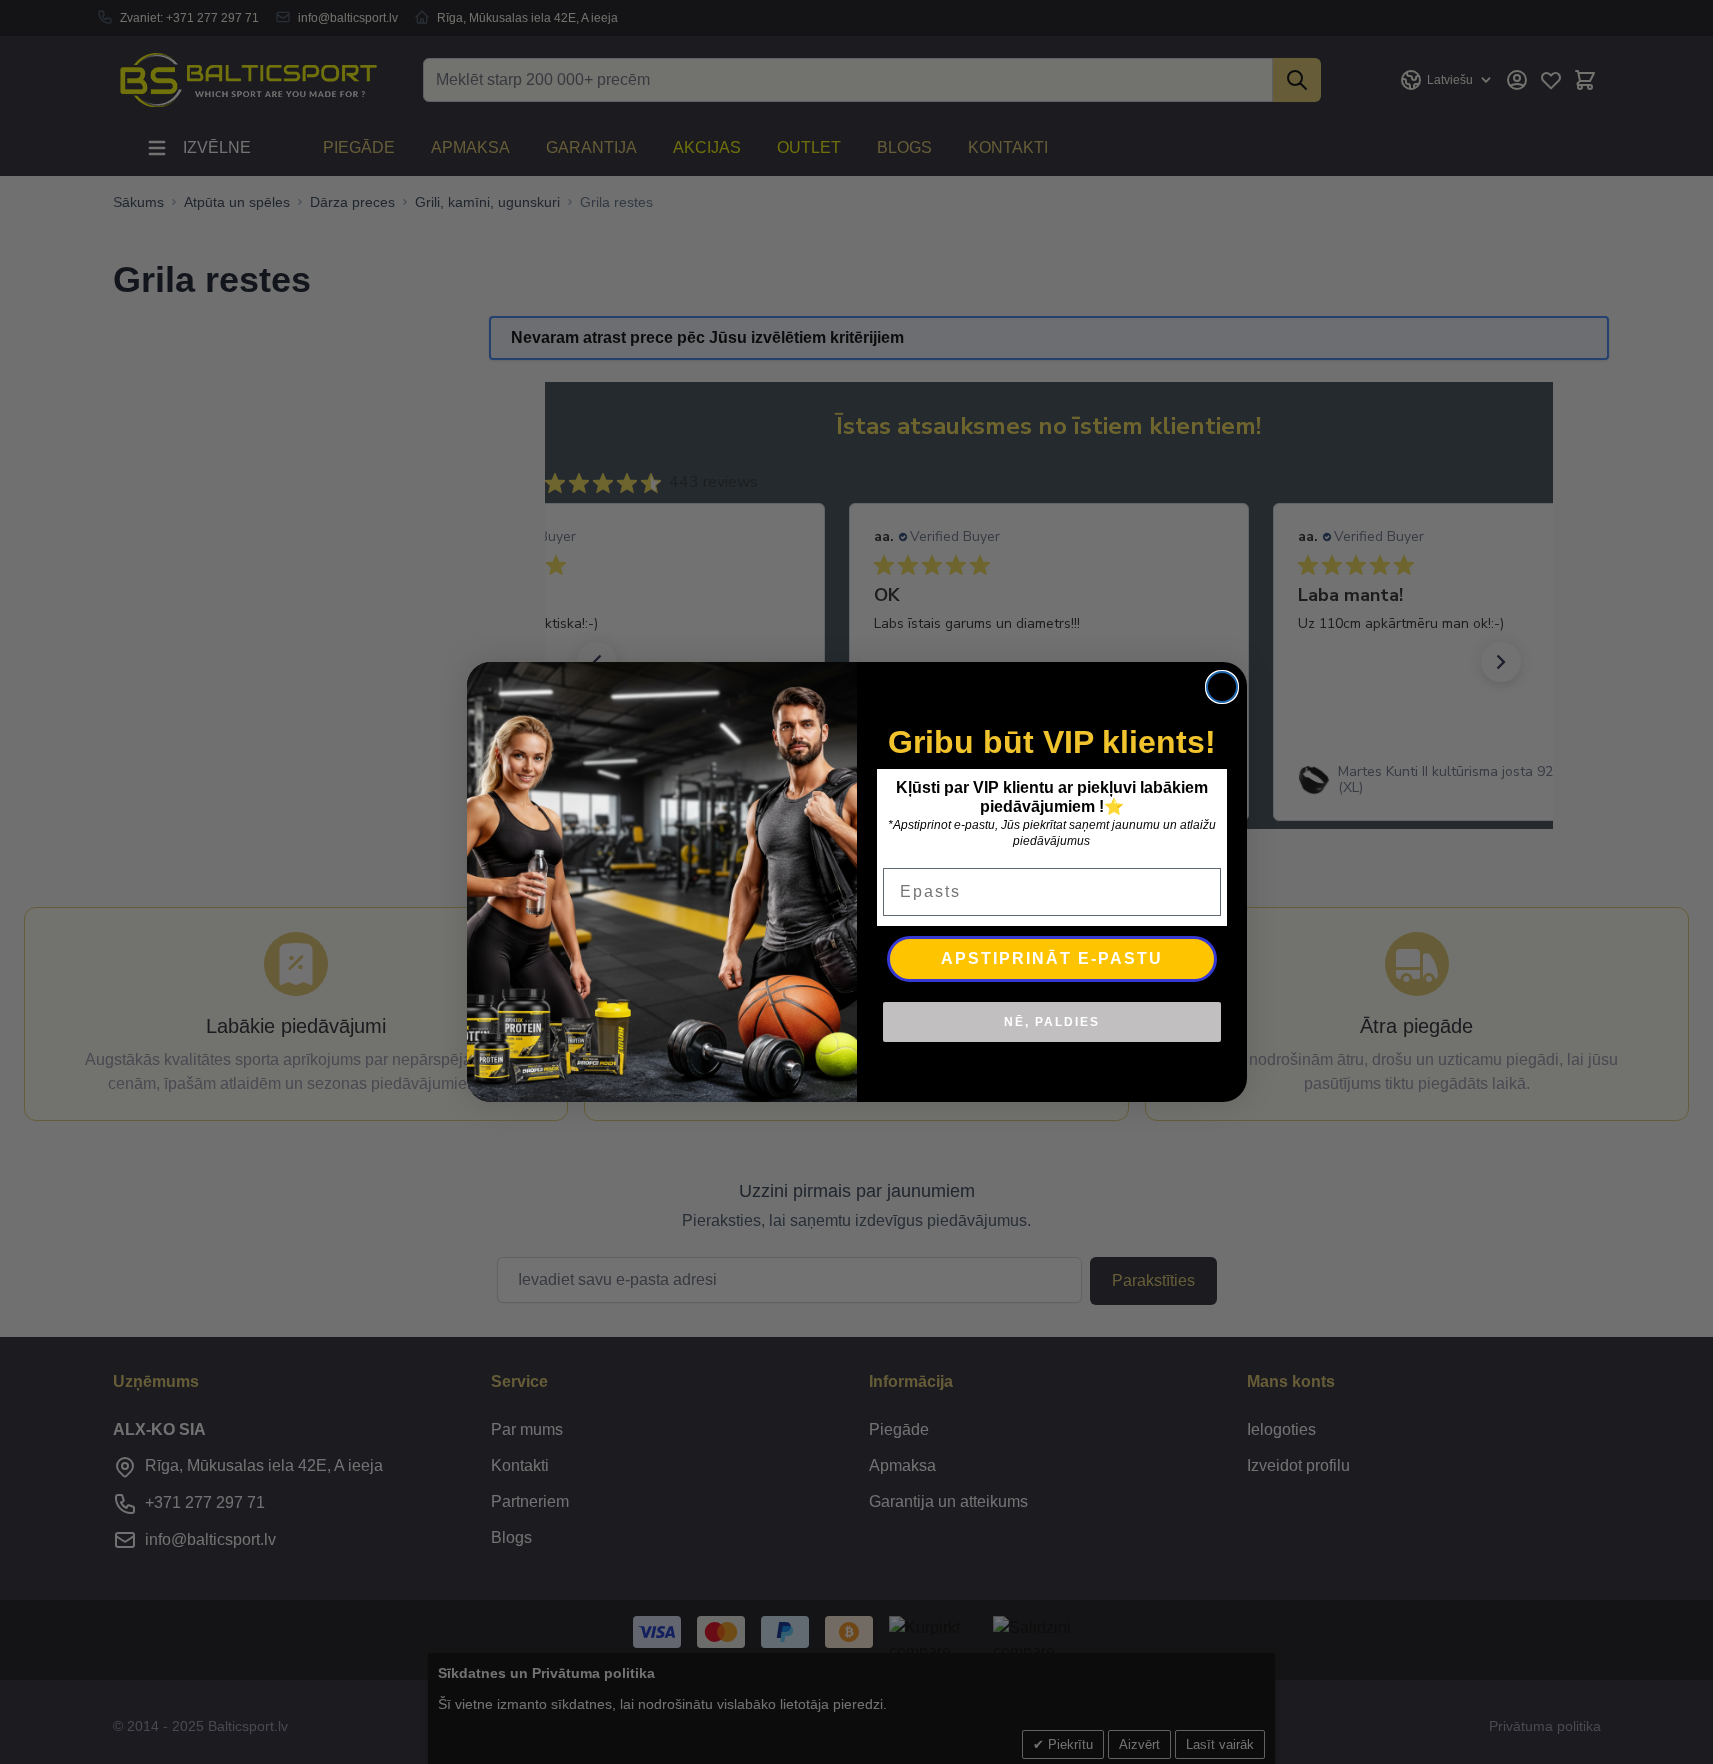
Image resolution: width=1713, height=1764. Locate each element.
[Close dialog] (1222, 687)
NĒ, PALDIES (1052, 1022)
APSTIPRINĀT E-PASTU (1052, 958)
